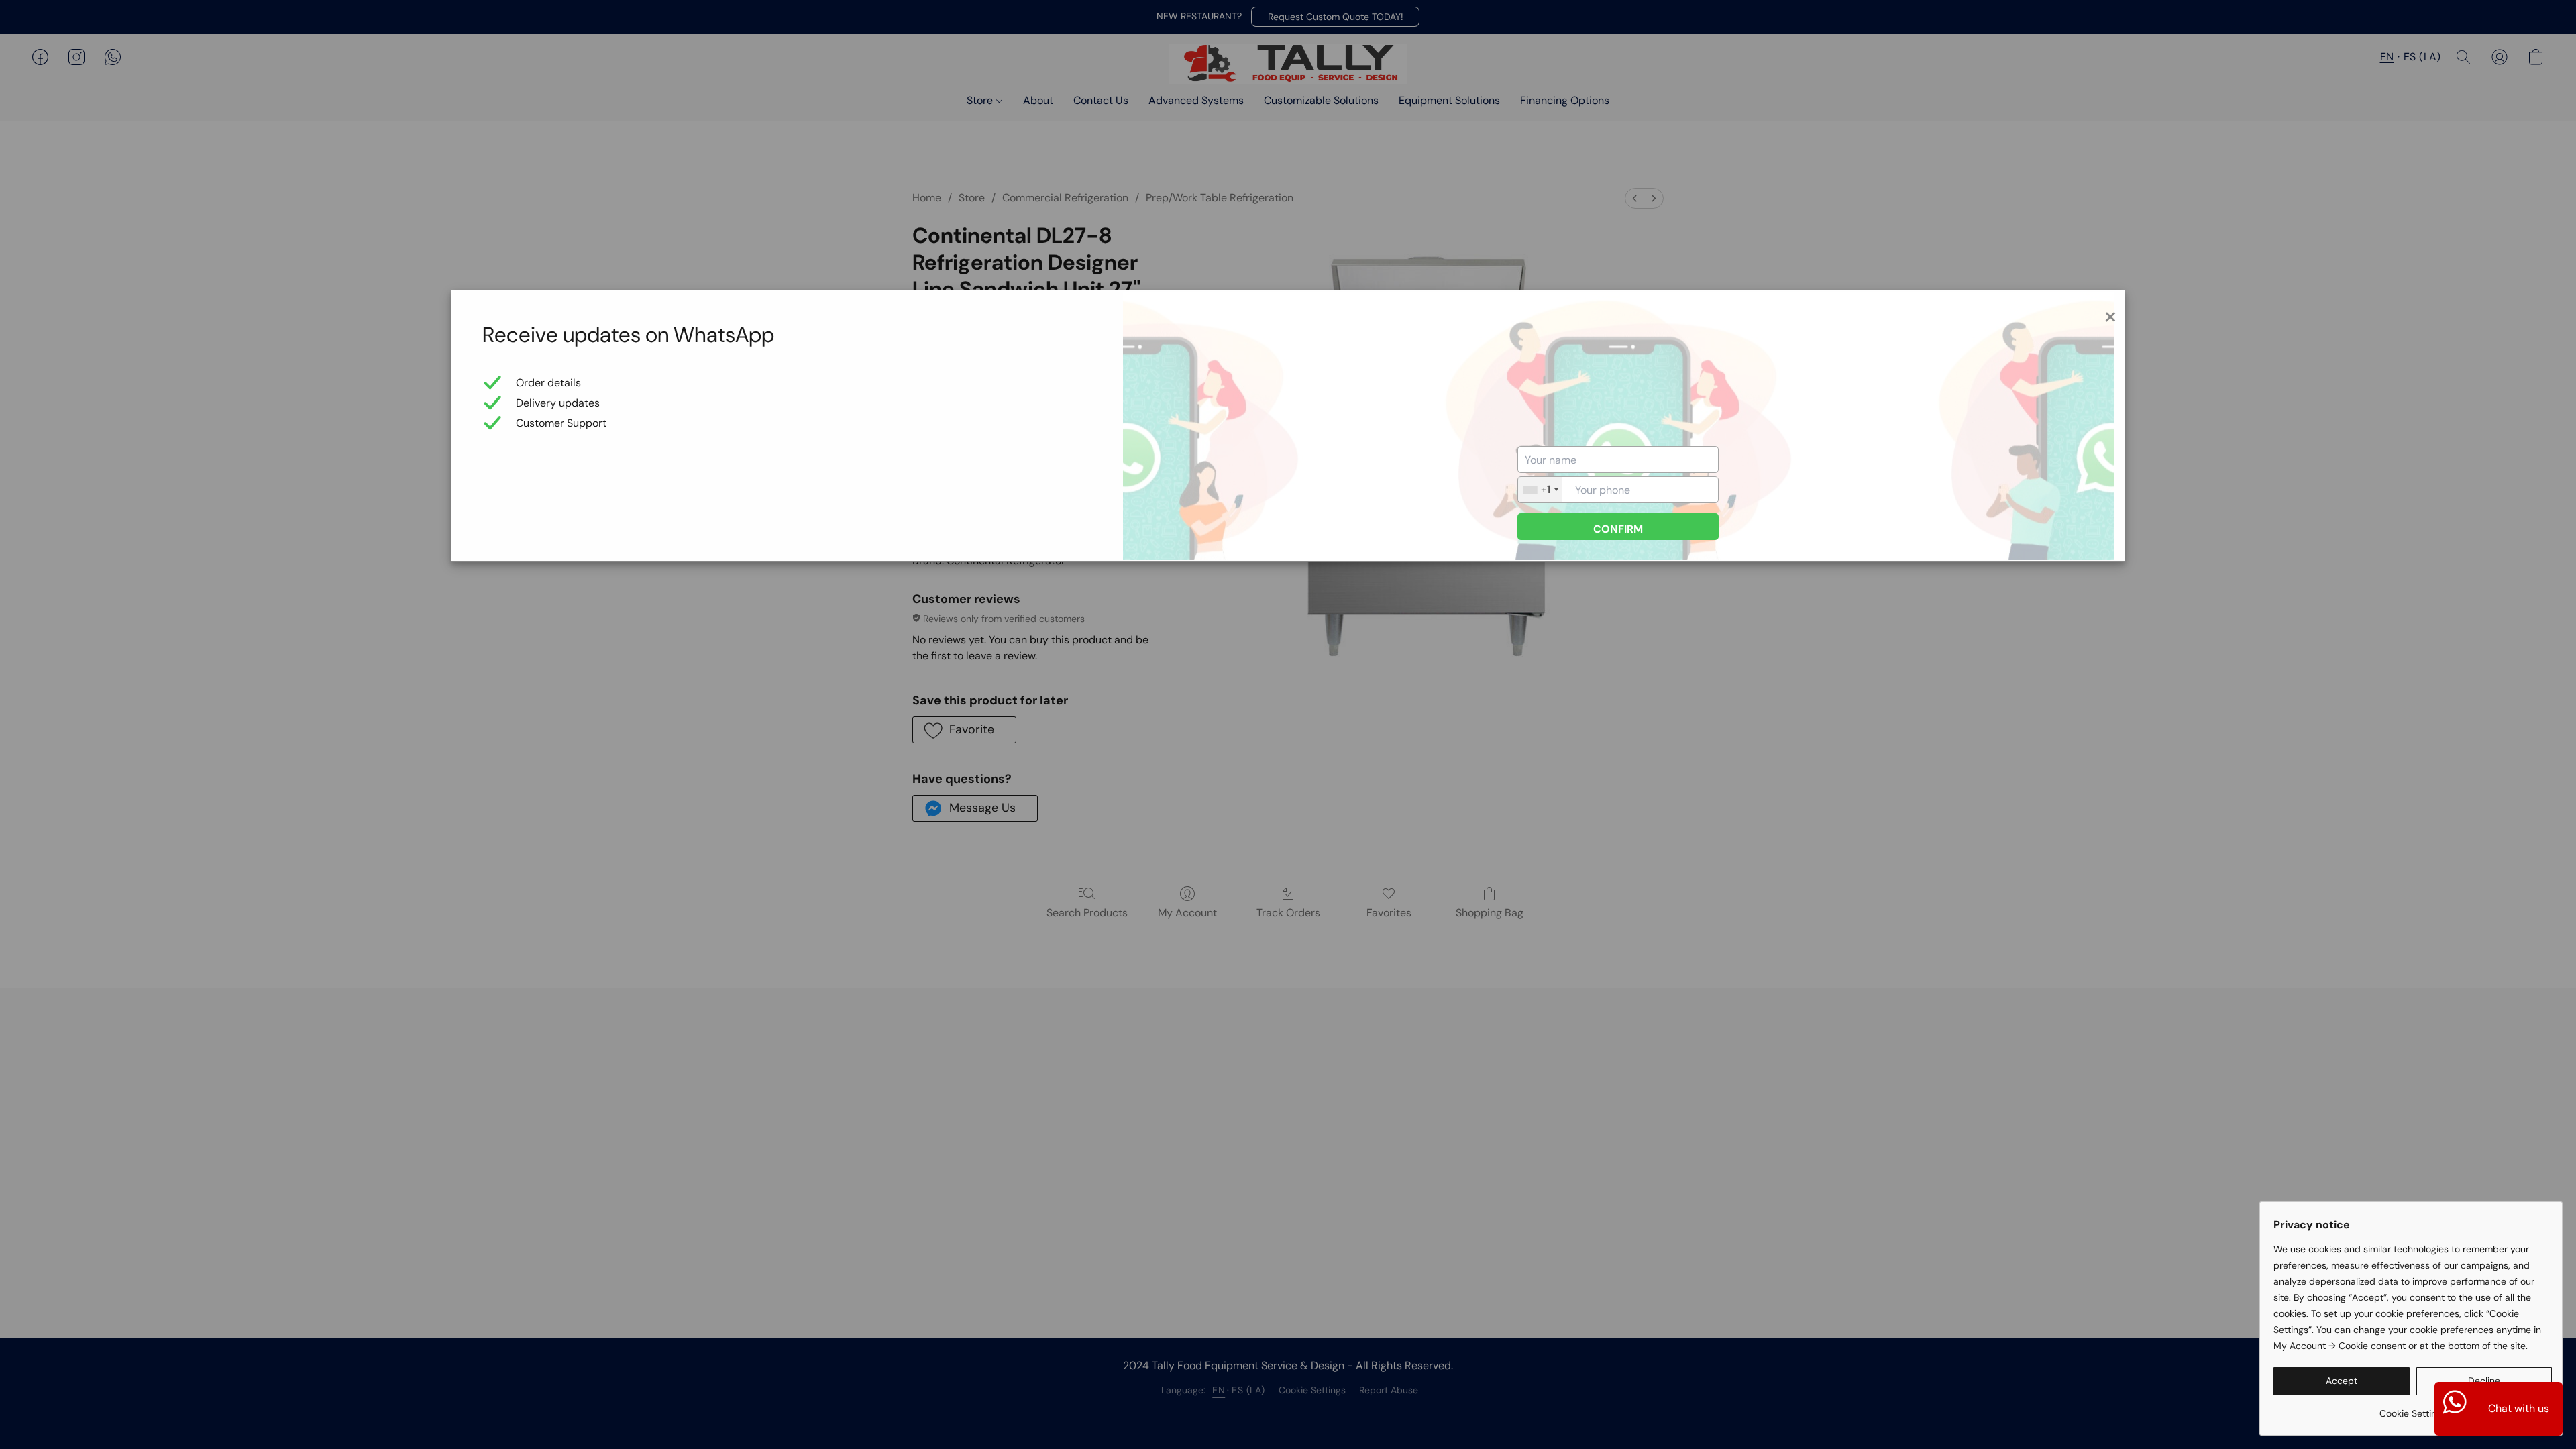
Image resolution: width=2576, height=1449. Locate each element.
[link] (2413, 1408)
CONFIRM (1618, 529)
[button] (2342, 1381)
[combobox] (1540, 490)
